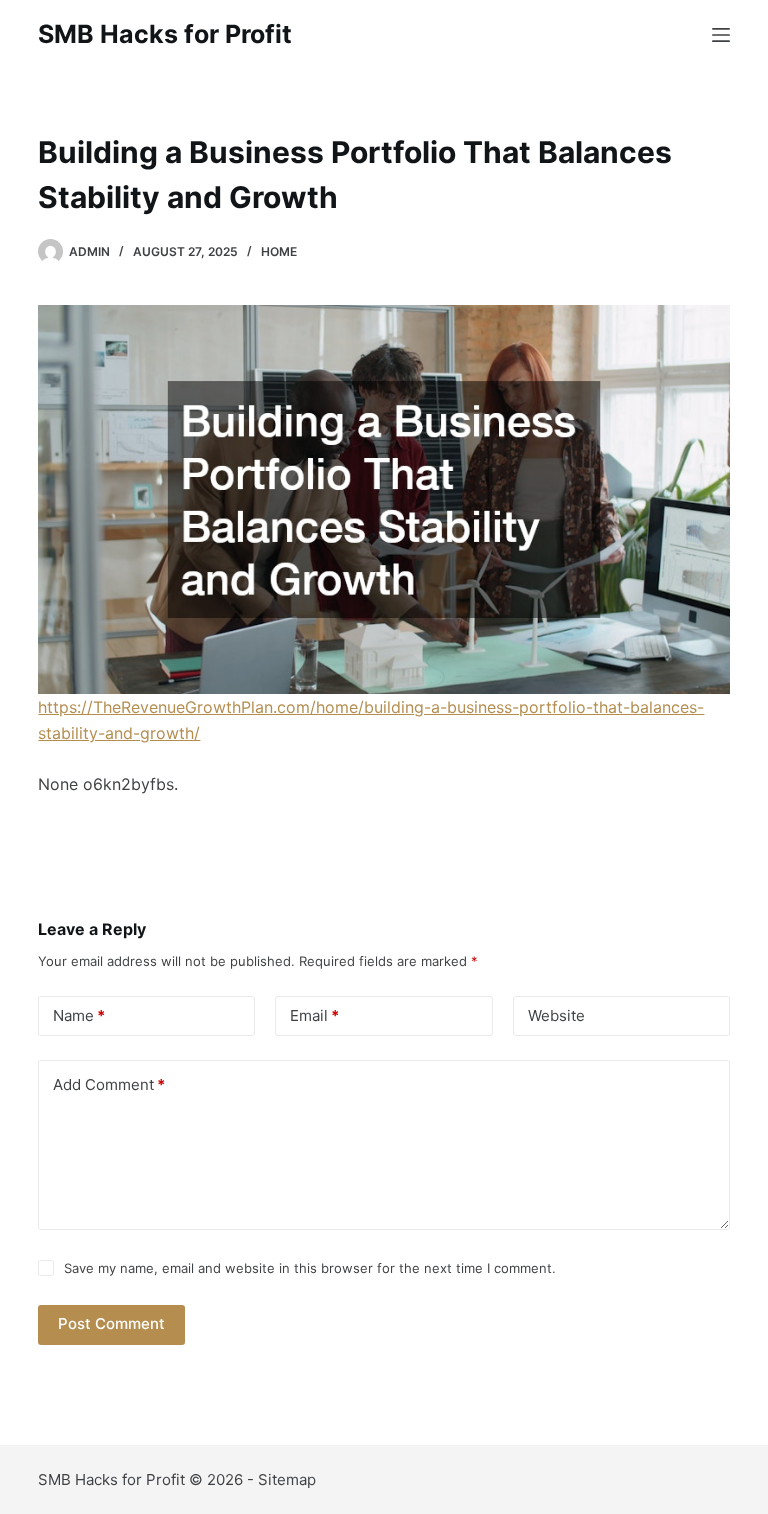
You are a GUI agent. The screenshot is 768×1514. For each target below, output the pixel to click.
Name (79, 1015)
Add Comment (109, 1084)
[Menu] (721, 35)
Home (279, 251)
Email (314, 1015)
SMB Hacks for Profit (165, 34)
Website (556, 1015)
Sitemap (287, 1479)
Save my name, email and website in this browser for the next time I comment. (310, 1268)
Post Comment (111, 1323)
